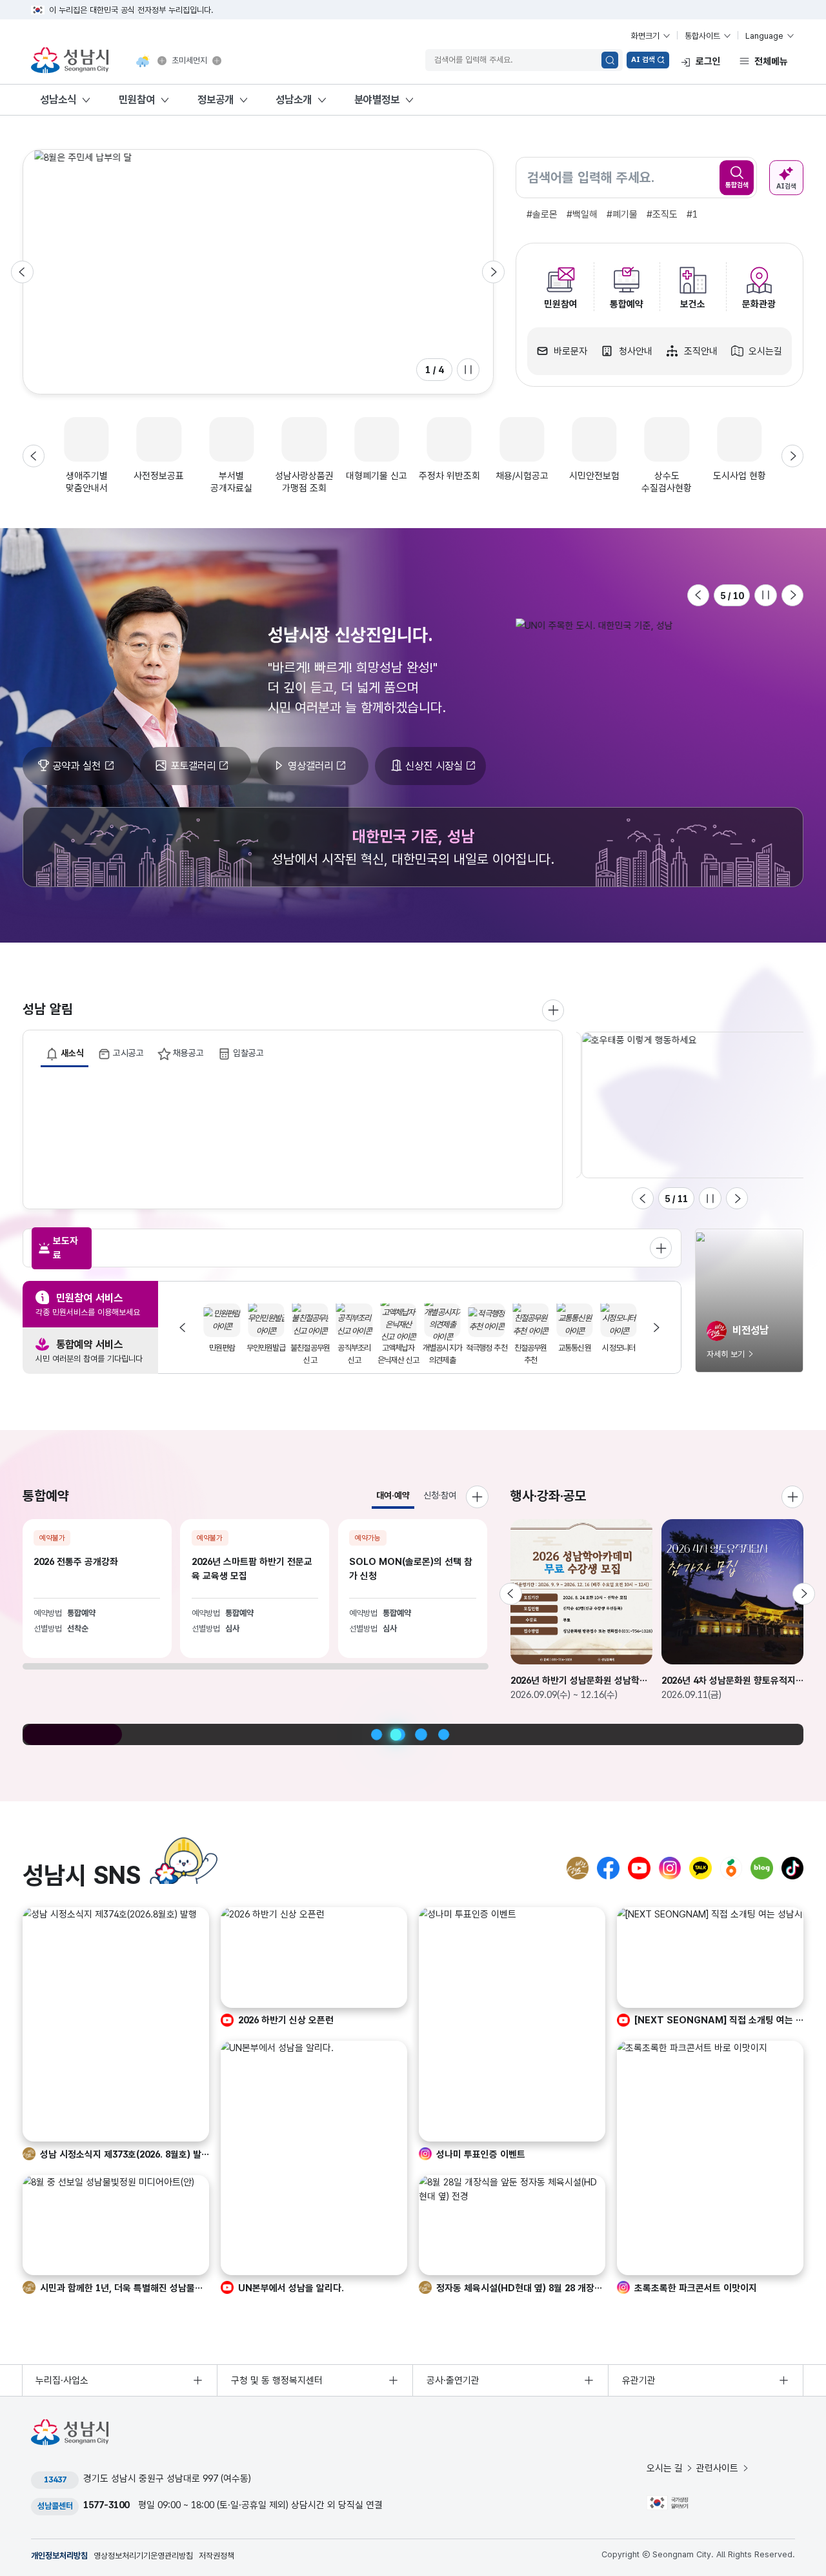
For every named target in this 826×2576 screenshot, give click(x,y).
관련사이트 (717, 2468)
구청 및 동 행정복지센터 (277, 2380)
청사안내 (636, 351)
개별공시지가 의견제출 (617, 1354)
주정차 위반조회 (449, 476)
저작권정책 (217, 2556)
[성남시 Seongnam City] (72, 61)
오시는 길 (665, 2468)
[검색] (610, 60)
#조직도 (662, 214)
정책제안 (308, 1348)
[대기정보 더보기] (217, 61)
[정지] (468, 370)
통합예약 (627, 304)
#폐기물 (622, 214)
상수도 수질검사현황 (667, 482)
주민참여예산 (220, 1348)
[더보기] (793, 1497)
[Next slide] (493, 272)
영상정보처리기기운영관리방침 (143, 2556)
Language (764, 36)
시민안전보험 (594, 476)
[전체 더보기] (661, 1248)
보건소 (693, 304)
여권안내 (352, 1348)
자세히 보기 (726, 1354)
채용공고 (188, 1053)
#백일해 (582, 214)
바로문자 (570, 351)
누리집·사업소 (62, 2380)
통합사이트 (702, 36)
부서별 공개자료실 (231, 482)
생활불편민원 (264, 1348)
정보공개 (216, 99)
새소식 (72, 1053)
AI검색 (786, 186)
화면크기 (645, 36)
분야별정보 (377, 99)
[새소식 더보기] (553, 1011)
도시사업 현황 (740, 476)
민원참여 (137, 99)
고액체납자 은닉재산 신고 (572, 1354)
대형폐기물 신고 (377, 476)
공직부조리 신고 (529, 1354)
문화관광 (759, 304)
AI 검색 (643, 59)
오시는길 (765, 351)
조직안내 (701, 351)
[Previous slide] (22, 272)
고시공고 (128, 1053)
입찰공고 (248, 1053)
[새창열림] (162, 61)
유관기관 (639, 2380)
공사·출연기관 (453, 2380)
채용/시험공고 (522, 476)
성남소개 (294, 99)
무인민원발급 (440, 1348)
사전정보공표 (159, 476)
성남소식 (58, 99)
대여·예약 (393, 1495)
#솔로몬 (542, 214)
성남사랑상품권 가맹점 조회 (304, 482)
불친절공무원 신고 (484, 1354)
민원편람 (397, 1348)
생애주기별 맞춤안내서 (87, 482)
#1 (692, 214)
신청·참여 (440, 1495)
